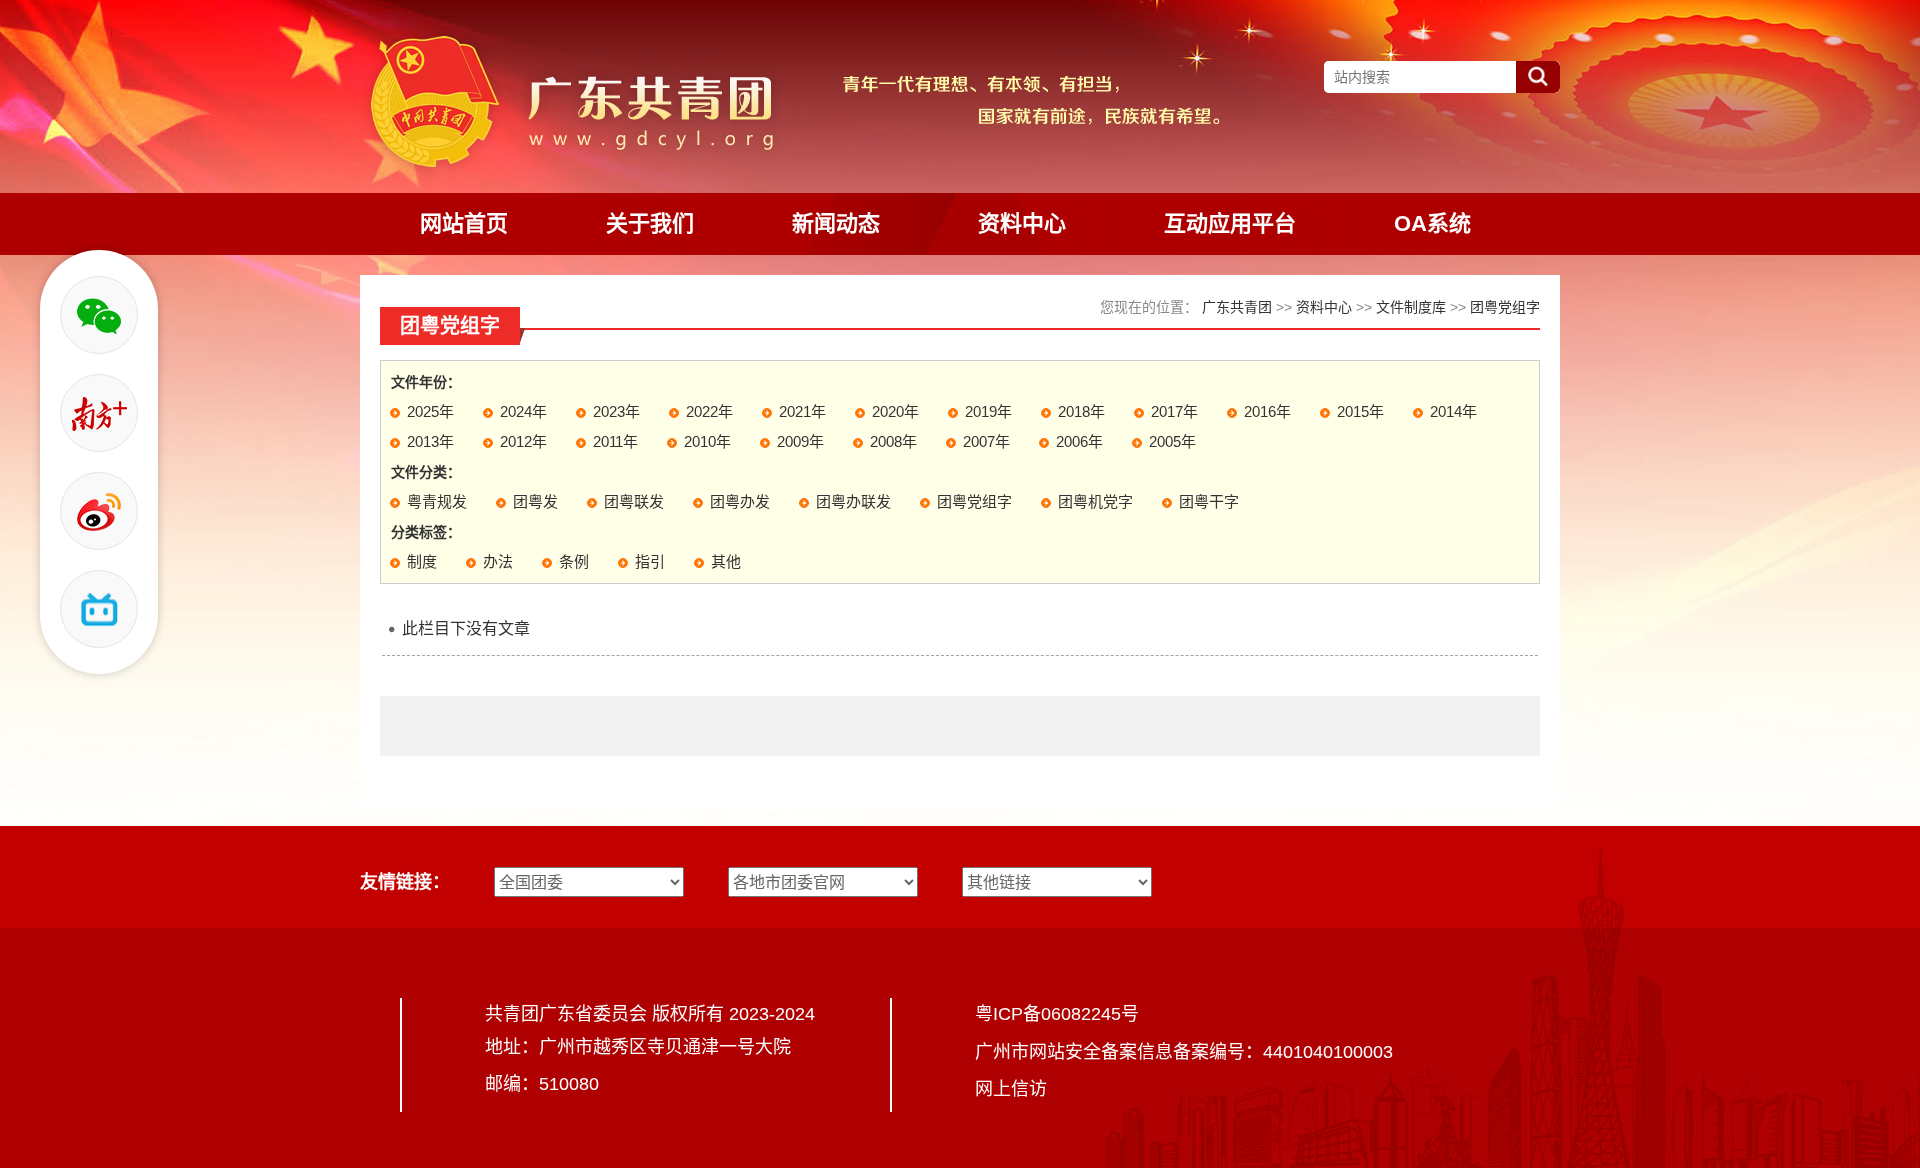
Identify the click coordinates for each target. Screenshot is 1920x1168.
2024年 (523, 411)
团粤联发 (634, 501)
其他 (726, 561)
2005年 (1172, 441)
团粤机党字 (1095, 501)
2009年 (800, 441)
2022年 (709, 411)
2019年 (988, 411)
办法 (498, 561)
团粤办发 (740, 501)
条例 (574, 561)
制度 (422, 561)
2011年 (615, 441)
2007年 (986, 441)
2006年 (1079, 441)
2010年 (707, 441)
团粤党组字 (1505, 307)
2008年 (893, 441)
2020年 (895, 411)
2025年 (430, 411)
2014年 (1453, 411)
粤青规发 (437, 501)
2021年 (802, 411)
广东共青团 (1237, 307)
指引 (650, 561)
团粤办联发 (853, 501)
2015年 (1360, 411)
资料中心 (1324, 307)
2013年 (430, 441)
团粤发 (535, 501)
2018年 (1081, 411)
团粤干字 (1209, 501)
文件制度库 (1411, 307)
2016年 (1267, 411)
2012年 (523, 441)
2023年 (616, 411)
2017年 (1174, 411)
